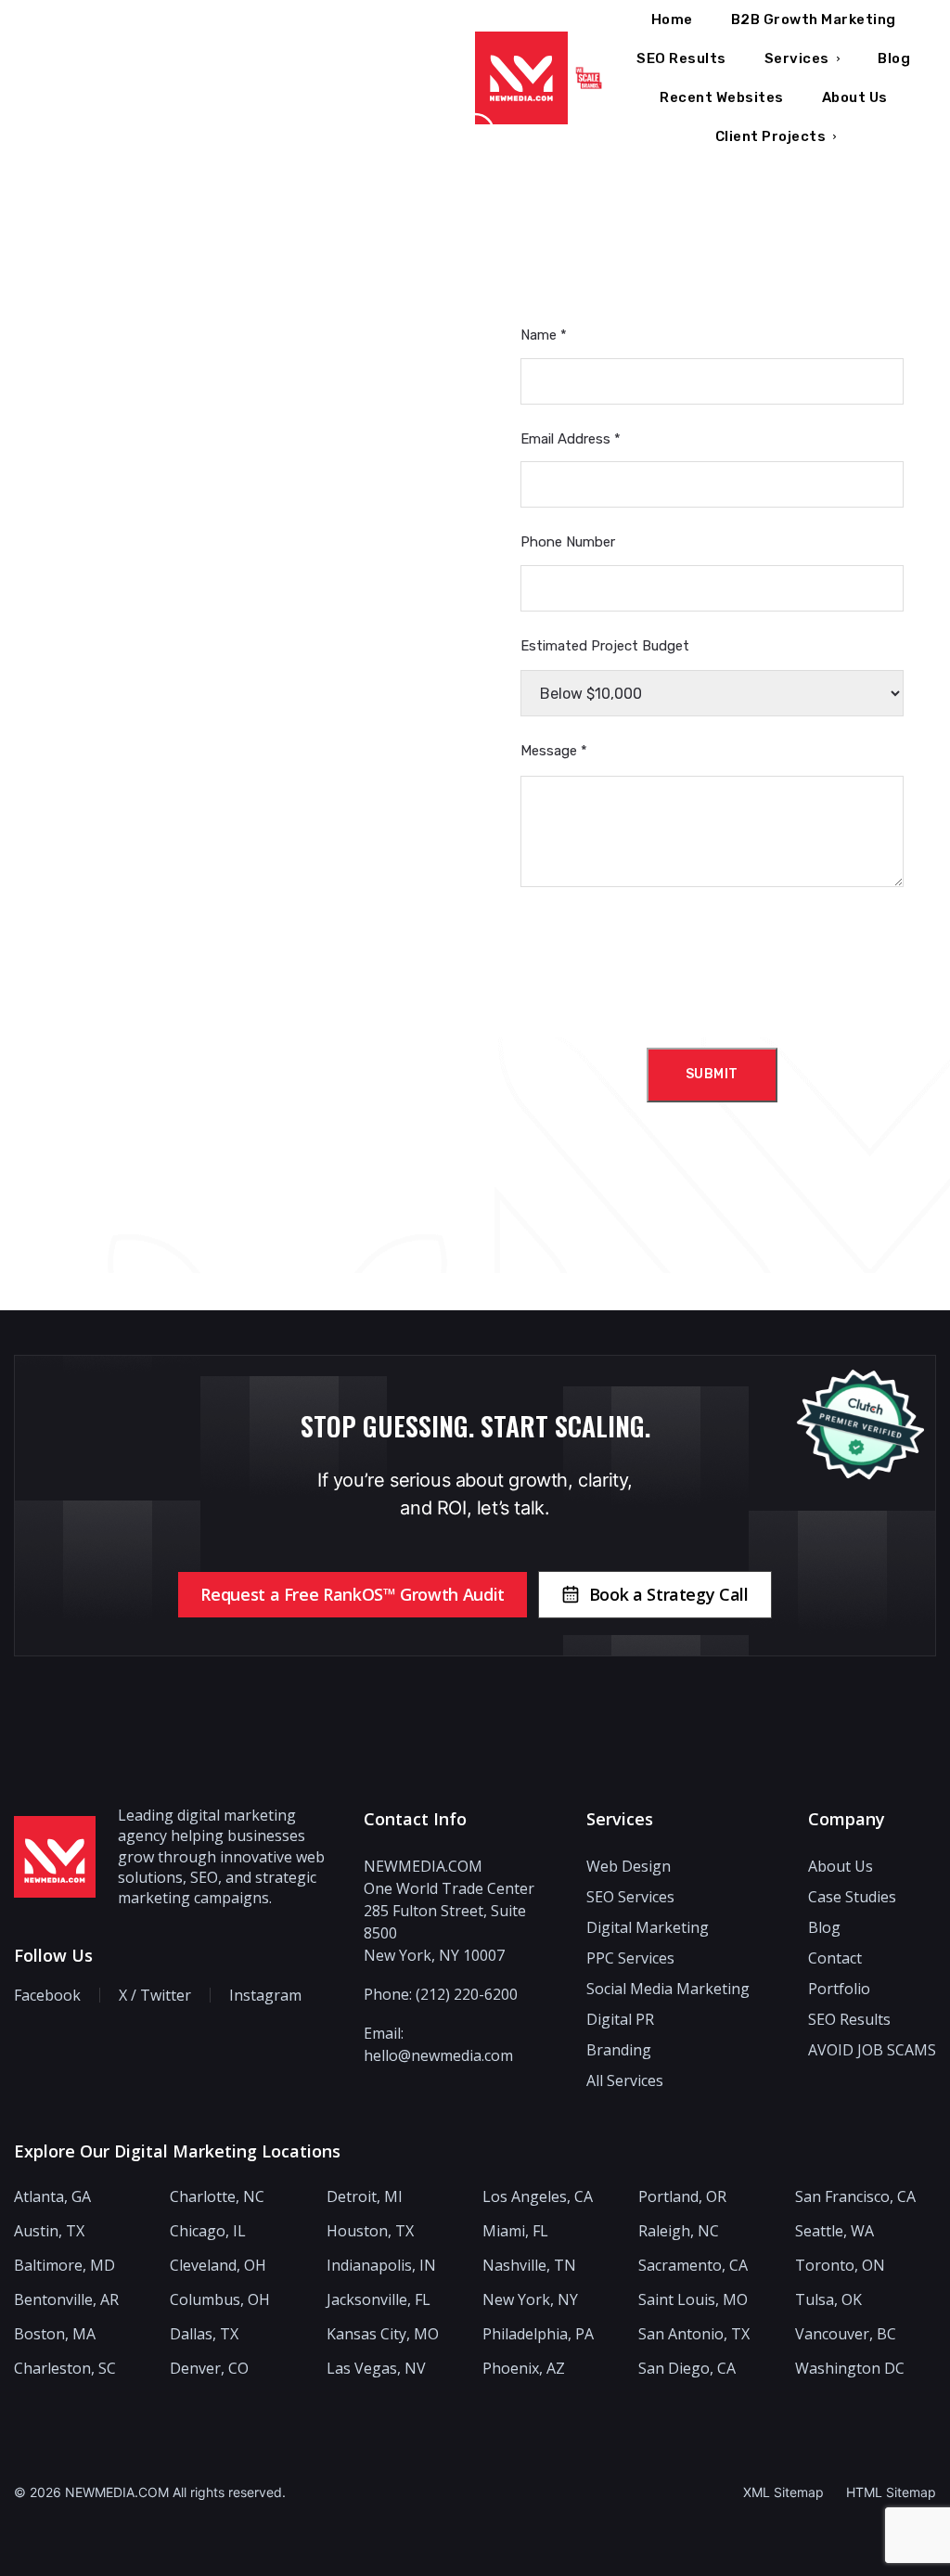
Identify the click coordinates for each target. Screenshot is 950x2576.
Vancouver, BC (846, 2334)
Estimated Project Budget (605, 646)
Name (544, 335)
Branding (619, 2050)
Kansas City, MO (383, 2334)
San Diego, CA (687, 2369)
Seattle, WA (834, 2231)
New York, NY (530, 2300)
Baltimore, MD (64, 2266)
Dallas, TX (204, 2334)
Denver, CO (209, 2369)
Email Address (571, 439)
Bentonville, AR (66, 2300)
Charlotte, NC (217, 2197)
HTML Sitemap (891, 2492)
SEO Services (630, 1897)
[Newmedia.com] (521, 78)
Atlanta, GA (52, 2197)
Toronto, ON (840, 2266)
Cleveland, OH (218, 2266)
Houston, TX (370, 2231)
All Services (625, 2080)
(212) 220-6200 (467, 1994)
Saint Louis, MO (693, 2300)
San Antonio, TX (694, 2334)
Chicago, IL (208, 2231)
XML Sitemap (783, 2492)
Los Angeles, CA (538, 2197)
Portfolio (839, 1989)
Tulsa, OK (828, 2300)
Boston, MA (55, 2334)
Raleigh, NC (679, 2231)
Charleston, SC (65, 2369)
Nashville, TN (529, 2266)
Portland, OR (682, 2197)
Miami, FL (515, 2231)
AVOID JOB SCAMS (872, 2050)
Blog (824, 1927)
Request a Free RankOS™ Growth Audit (352, 1594)
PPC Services (630, 1958)
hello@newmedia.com (438, 2055)
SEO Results (849, 2019)
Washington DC (850, 2369)
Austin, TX (49, 2231)
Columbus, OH (220, 2300)
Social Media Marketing (668, 1989)
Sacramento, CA (693, 2266)
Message (554, 751)
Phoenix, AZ (524, 2369)
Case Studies (852, 1897)
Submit (712, 1074)
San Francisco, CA (855, 2197)
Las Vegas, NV (376, 2369)
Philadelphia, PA (538, 2334)
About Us (841, 1866)
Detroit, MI (365, 2197)
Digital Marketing (648, 1927)
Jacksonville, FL (379, 2300)
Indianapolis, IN (381, 2266)
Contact (835, 1958)
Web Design (629, 1866)
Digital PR (620, 2019)
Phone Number (568, 542)
